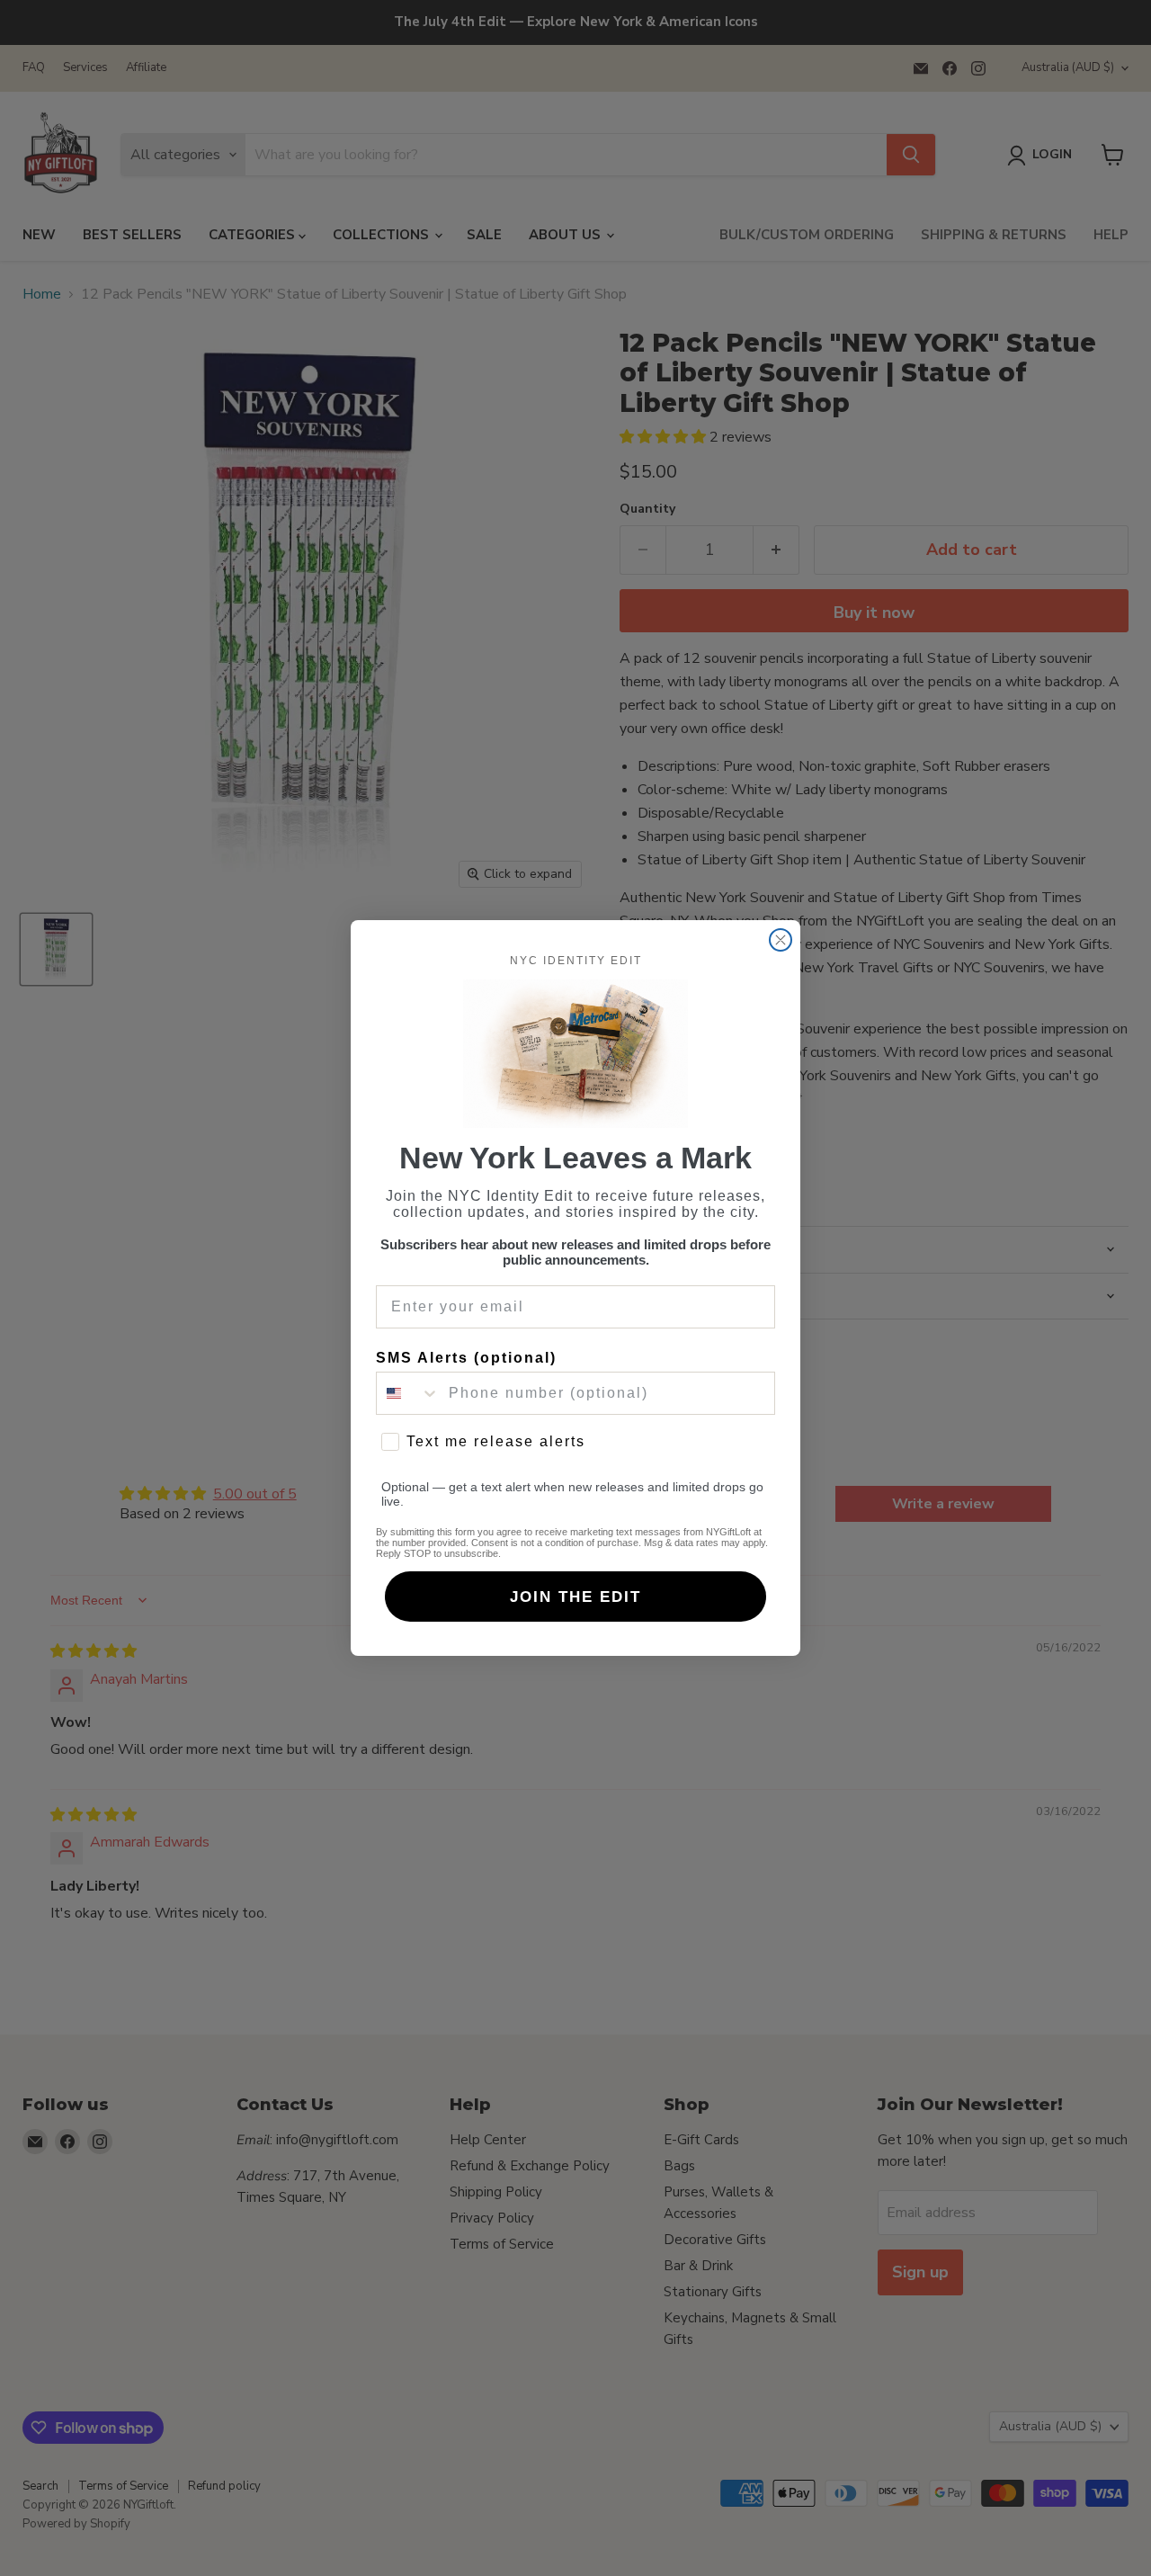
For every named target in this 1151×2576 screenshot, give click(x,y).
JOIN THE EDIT (575, 1597)
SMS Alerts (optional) (466, 1358)
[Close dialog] (781, 940)
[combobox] (408, 1393)
